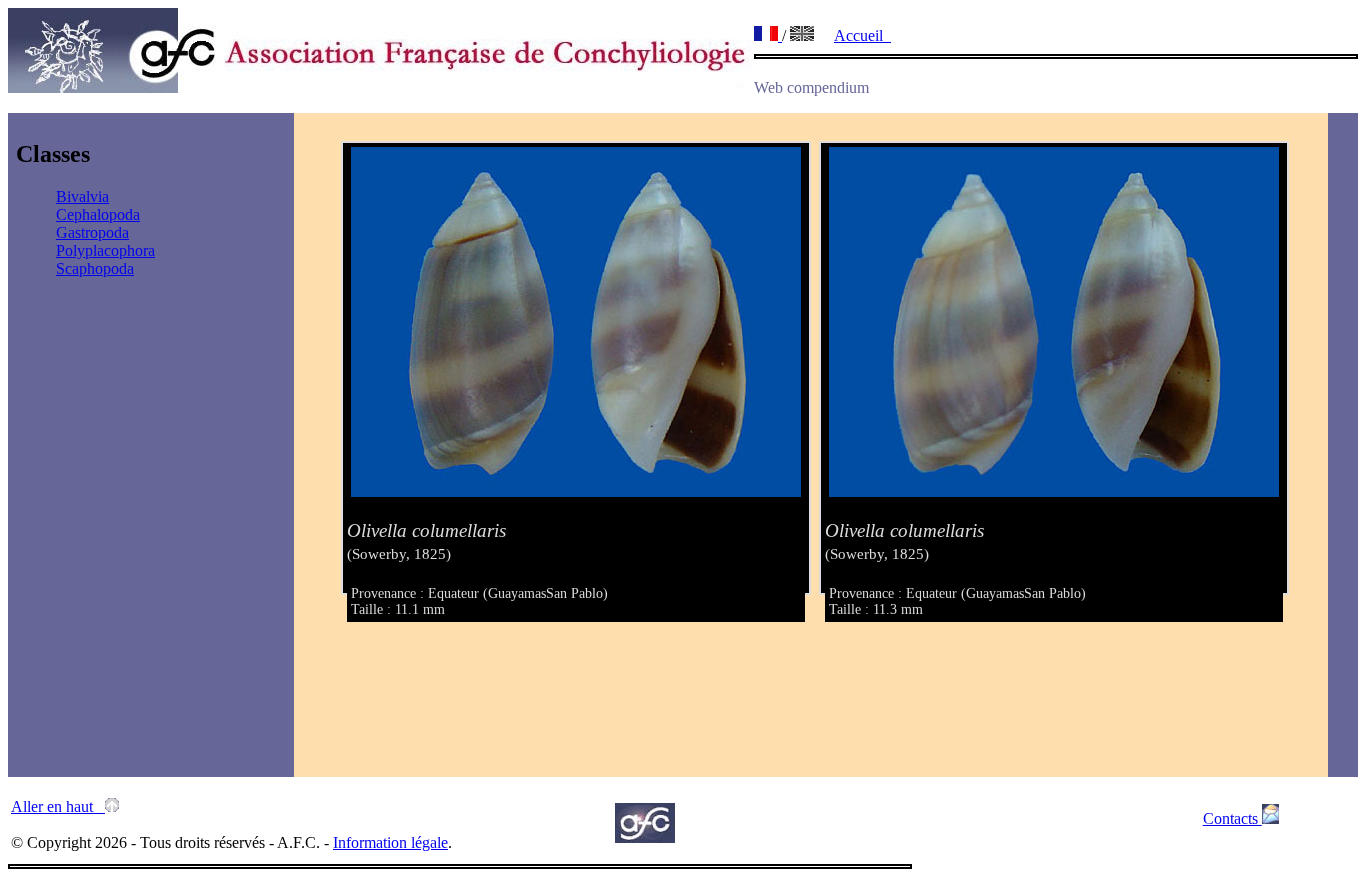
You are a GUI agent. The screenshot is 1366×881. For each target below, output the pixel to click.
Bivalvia (82, 196)
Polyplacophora (105, 250)
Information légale (390, 842)
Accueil (862, 35)
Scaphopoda (95, 268)
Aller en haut (58, 806)
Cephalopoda (98, 214)
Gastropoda (92, 232)
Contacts (1232, 818)
